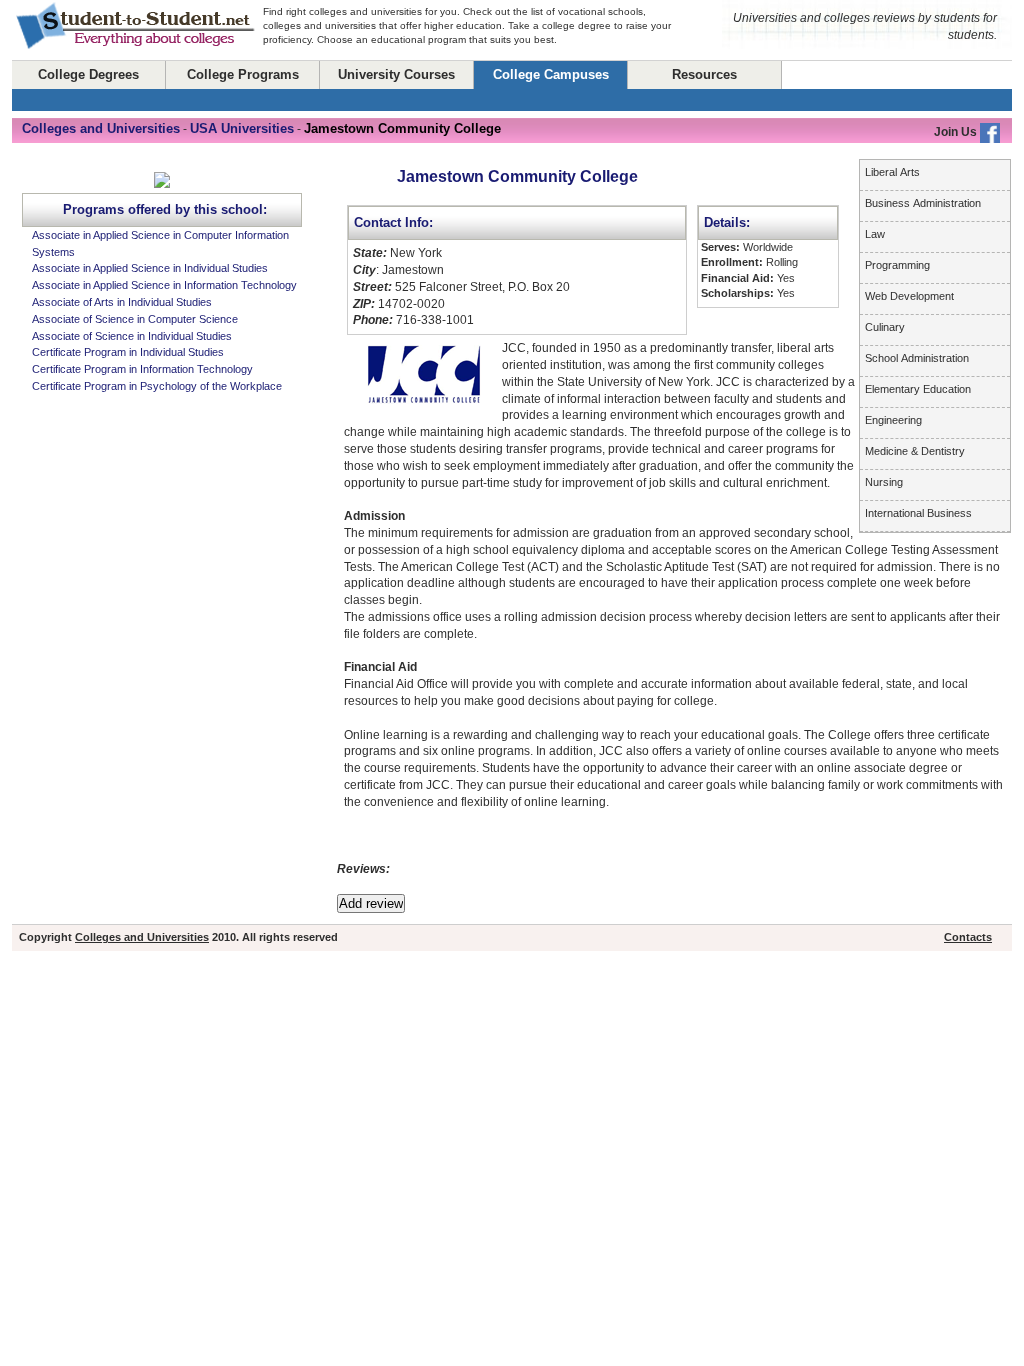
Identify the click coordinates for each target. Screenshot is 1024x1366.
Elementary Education (918, 389)
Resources (704, 74)
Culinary (885, 327)
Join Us (957, 132)
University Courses (396, 74)
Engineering (893, 420)
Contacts (968, 937)
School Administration (917, 358)
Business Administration (923, 203)
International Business (918, 513)
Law (875, 234)
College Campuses (551, 74)
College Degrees (88, 74)
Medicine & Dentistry (915, 451)
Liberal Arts (892, 172)
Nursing (884, 482)
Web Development (909, 296)
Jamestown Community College (517, 176)
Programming (897, 265)
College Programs (243, 74)
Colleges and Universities (142, 937)
